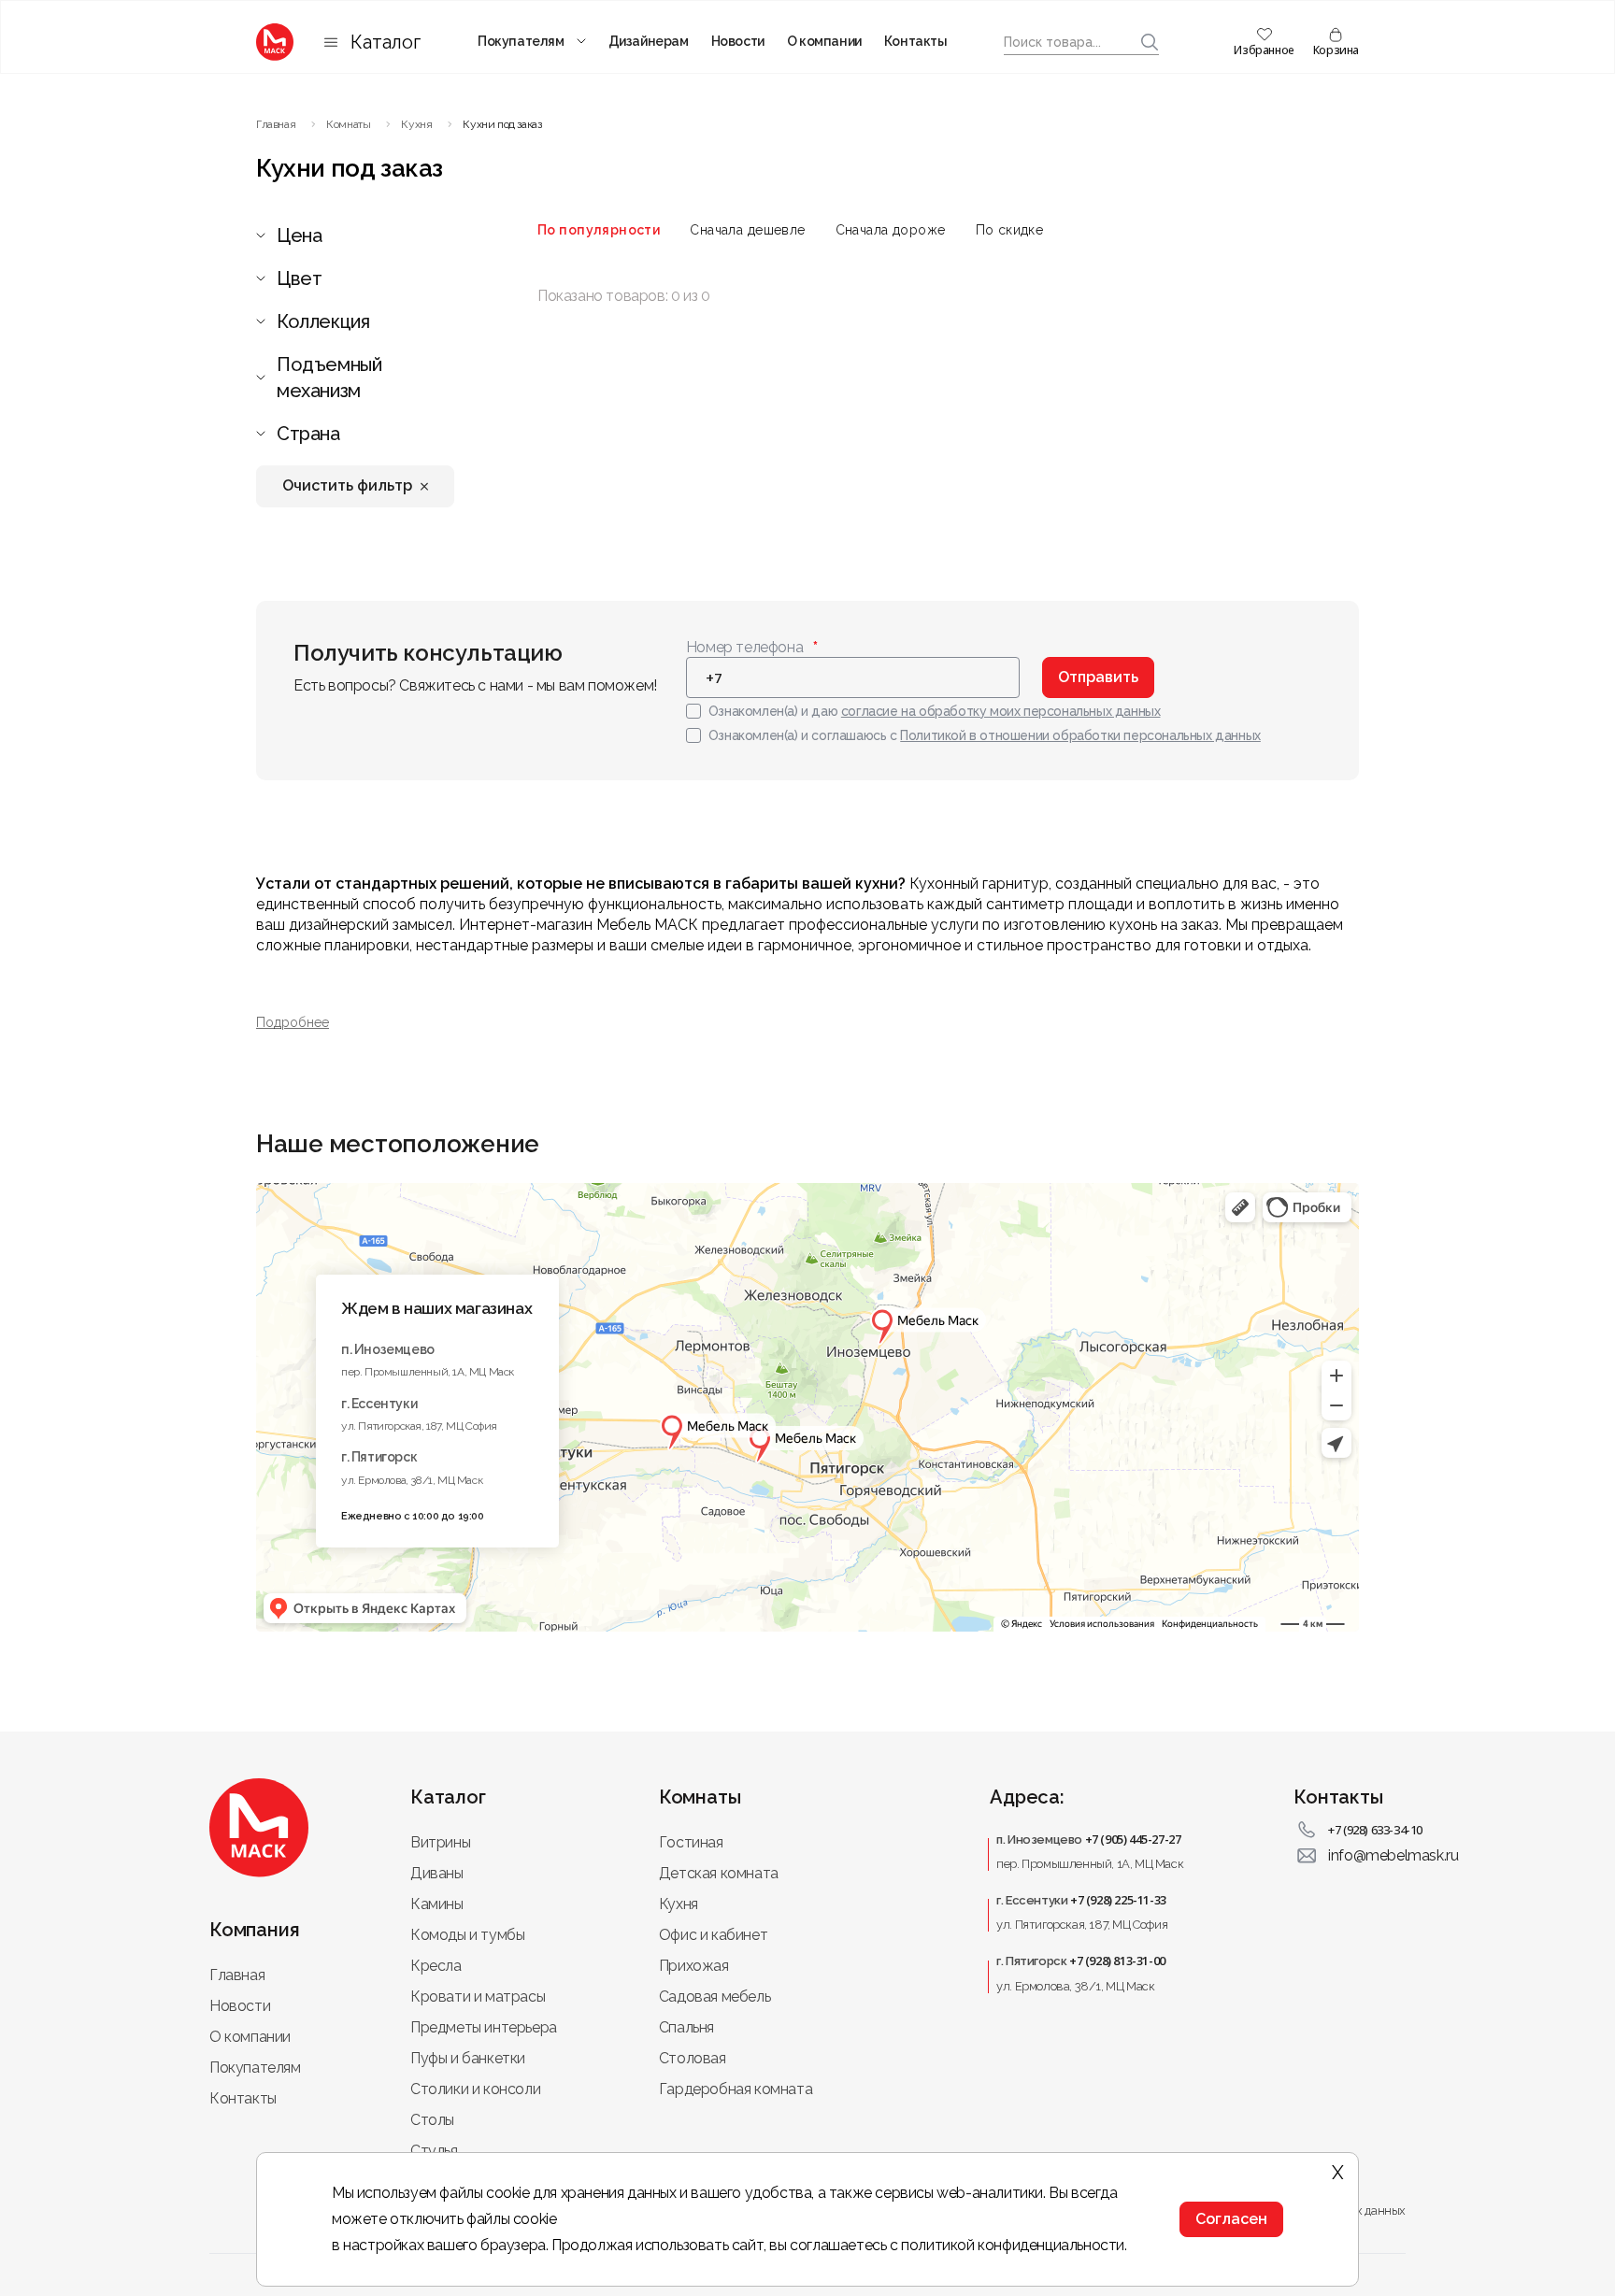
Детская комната (719, 1873)
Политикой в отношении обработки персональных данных (1080, 735)
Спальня (686, 2027)
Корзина (1336, 50)
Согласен (1231, 2219)
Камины (437, 1904)
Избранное (1264, 50)
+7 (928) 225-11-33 (1118, 1900)
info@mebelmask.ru (1393, 1855)
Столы (432, 2120)
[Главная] (275, 42)
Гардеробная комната (736, 2089)
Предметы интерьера (484, 2027)
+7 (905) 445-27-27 (1133, 1839)
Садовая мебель (715, 1997)
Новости (738, 41)
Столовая (693, 2058)
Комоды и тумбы (467, 1935)
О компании (824, 41)
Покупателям (521, 41)
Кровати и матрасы (478, 1997)
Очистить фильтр (347, 485)
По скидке (1010, 230)
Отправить (1098, 677)
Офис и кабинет (713, 1935)
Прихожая (694, 1966)
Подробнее (293, 1022)
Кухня (679, 1904)
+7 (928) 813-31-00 (1117, 1961)
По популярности (599, 230)
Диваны (437, 1873)
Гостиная (691, 1842)
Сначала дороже (891, 230)
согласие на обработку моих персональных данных (1001, 711)
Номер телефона (744, 647)
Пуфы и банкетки (468, 2058)
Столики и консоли (475, 2089)
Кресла (436, 1966)
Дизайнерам (649, 41)
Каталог (386, 42)
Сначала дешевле (747, 230)
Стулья (434, 2151)
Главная (237, 1975)
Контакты (916, 41)
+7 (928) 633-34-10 (1375, 1830)
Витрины (440, 1842)
